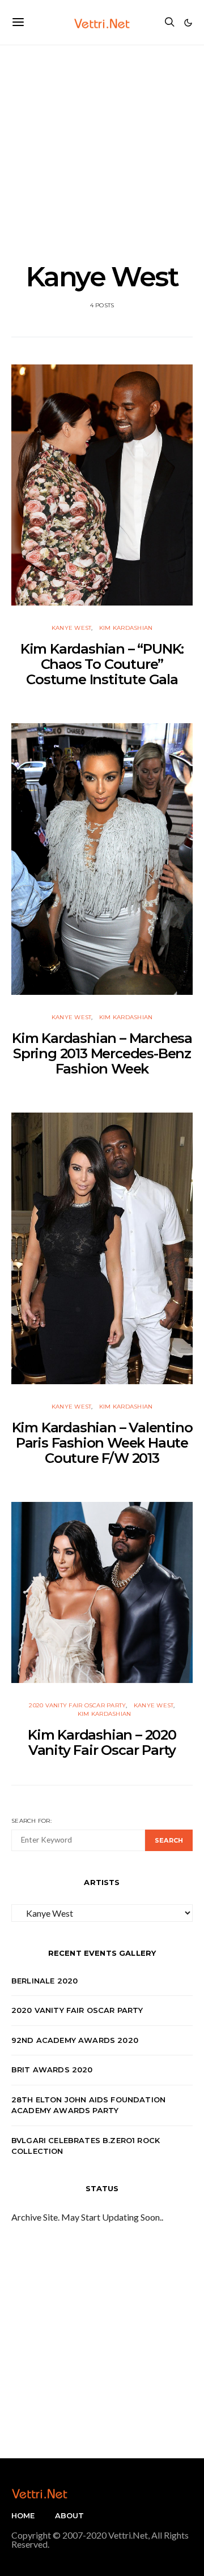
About (70, 2515)
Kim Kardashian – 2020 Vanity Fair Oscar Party (102, 1742)
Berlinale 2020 (44, 1981)
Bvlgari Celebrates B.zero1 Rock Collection (86, 2146)
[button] (188, 23)
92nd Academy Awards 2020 (75, 2040)
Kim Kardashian (126, 628)
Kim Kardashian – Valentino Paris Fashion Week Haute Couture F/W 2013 (102, 1443)
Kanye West (72, 628)
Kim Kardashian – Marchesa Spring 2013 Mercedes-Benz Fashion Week (102, 1053)
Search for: (31, 1821)
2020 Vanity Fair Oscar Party (77, 1705)
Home (23, 2515)
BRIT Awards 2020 (52, 2070)
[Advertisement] (102, 147)
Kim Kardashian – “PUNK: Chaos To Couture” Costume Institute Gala (102, 664)
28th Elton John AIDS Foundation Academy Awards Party (88, 2105)
